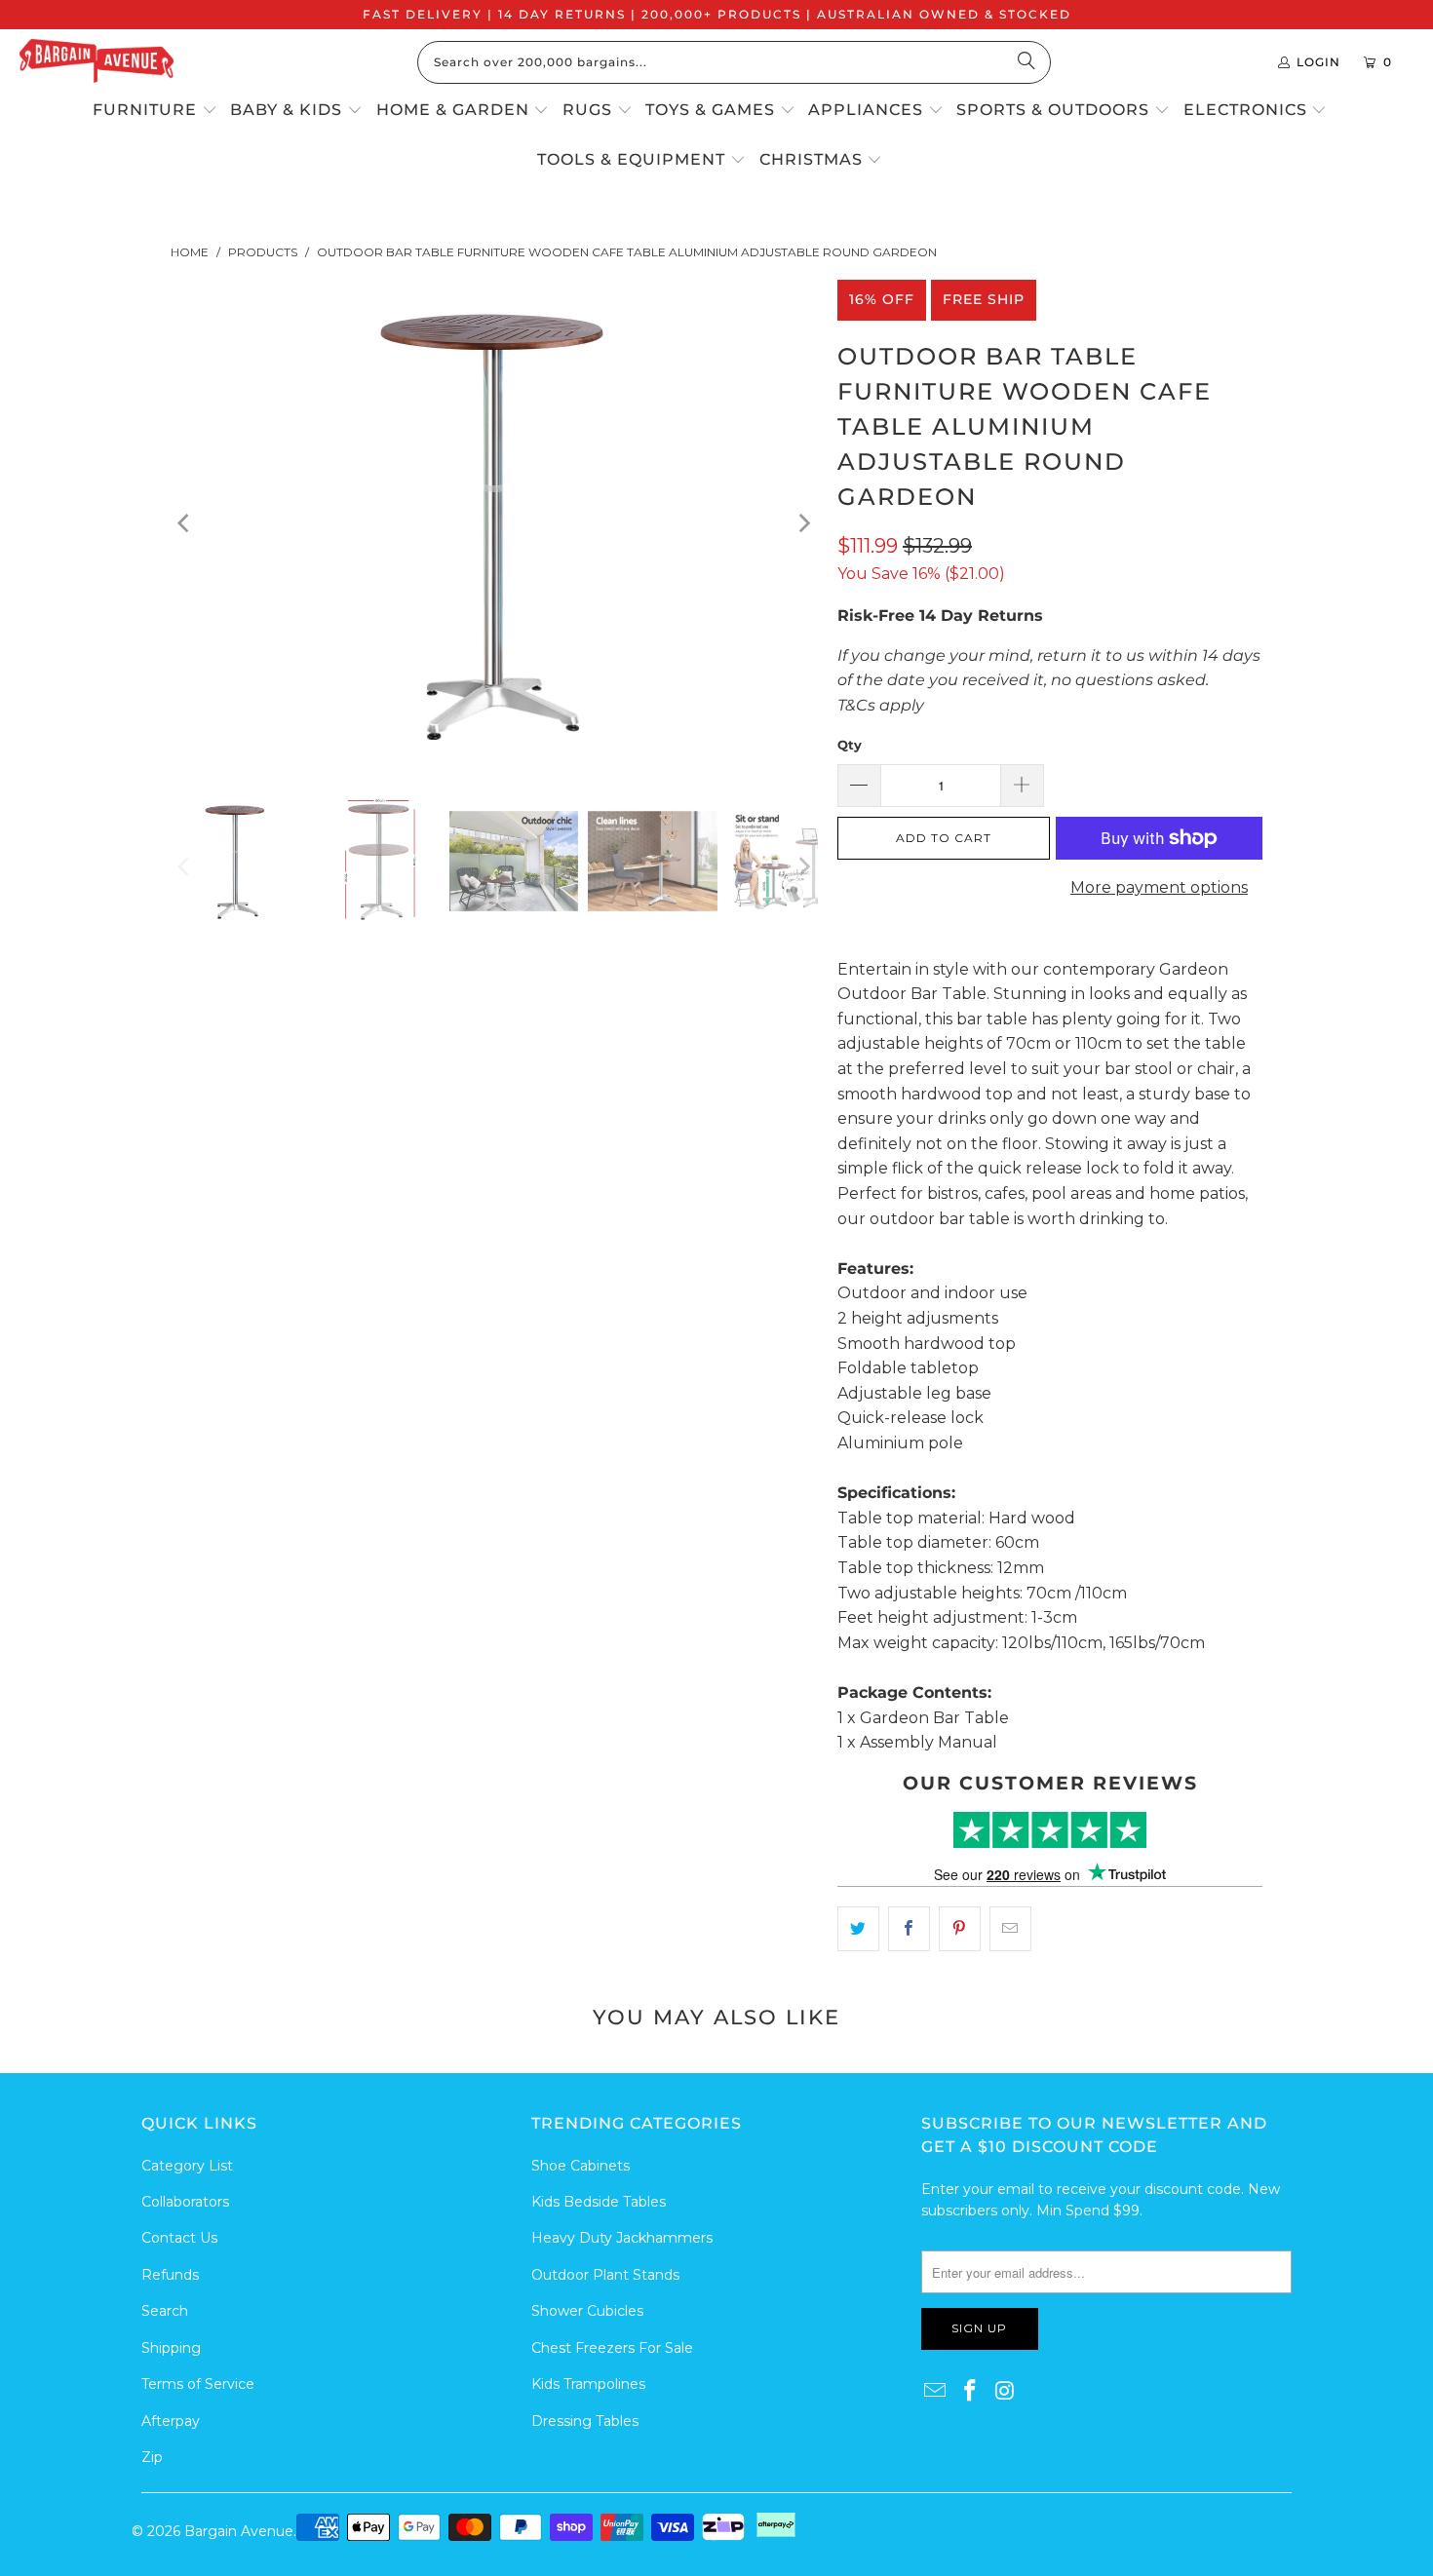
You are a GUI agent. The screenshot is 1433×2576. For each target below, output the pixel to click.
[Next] (803, 523)
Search (165, 2311)
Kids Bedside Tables (599, 2202)
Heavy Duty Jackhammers (622, 2238)
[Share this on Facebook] (909, 1929)
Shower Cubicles (587, 2311)
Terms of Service (198, 2384)
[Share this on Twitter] (858, 1929)
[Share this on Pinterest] (960, 1929)
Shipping (171, 2348)
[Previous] (185, 523)
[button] (155, 111)
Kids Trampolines (588, 2384)
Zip (152, 2457)
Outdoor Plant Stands (605, 2275)
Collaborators (185, 2202)
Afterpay (171, 2421)
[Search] (1026, 62)
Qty (850, 745)
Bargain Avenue (239, 2531)
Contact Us (179, 2238)
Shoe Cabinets (581, 2166)
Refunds (170, 2275)
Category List (187, 2166)
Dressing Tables (585, 2421)
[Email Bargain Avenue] (936, 2392)
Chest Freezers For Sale (612, 2348)
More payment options (1159, 887)
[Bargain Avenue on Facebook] (971, 2392)
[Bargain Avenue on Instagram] (1005, 2392)
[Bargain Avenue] (97, 62)
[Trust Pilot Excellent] (1050, 1830)
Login (1318, 62)
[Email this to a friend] (1010, 1929)
